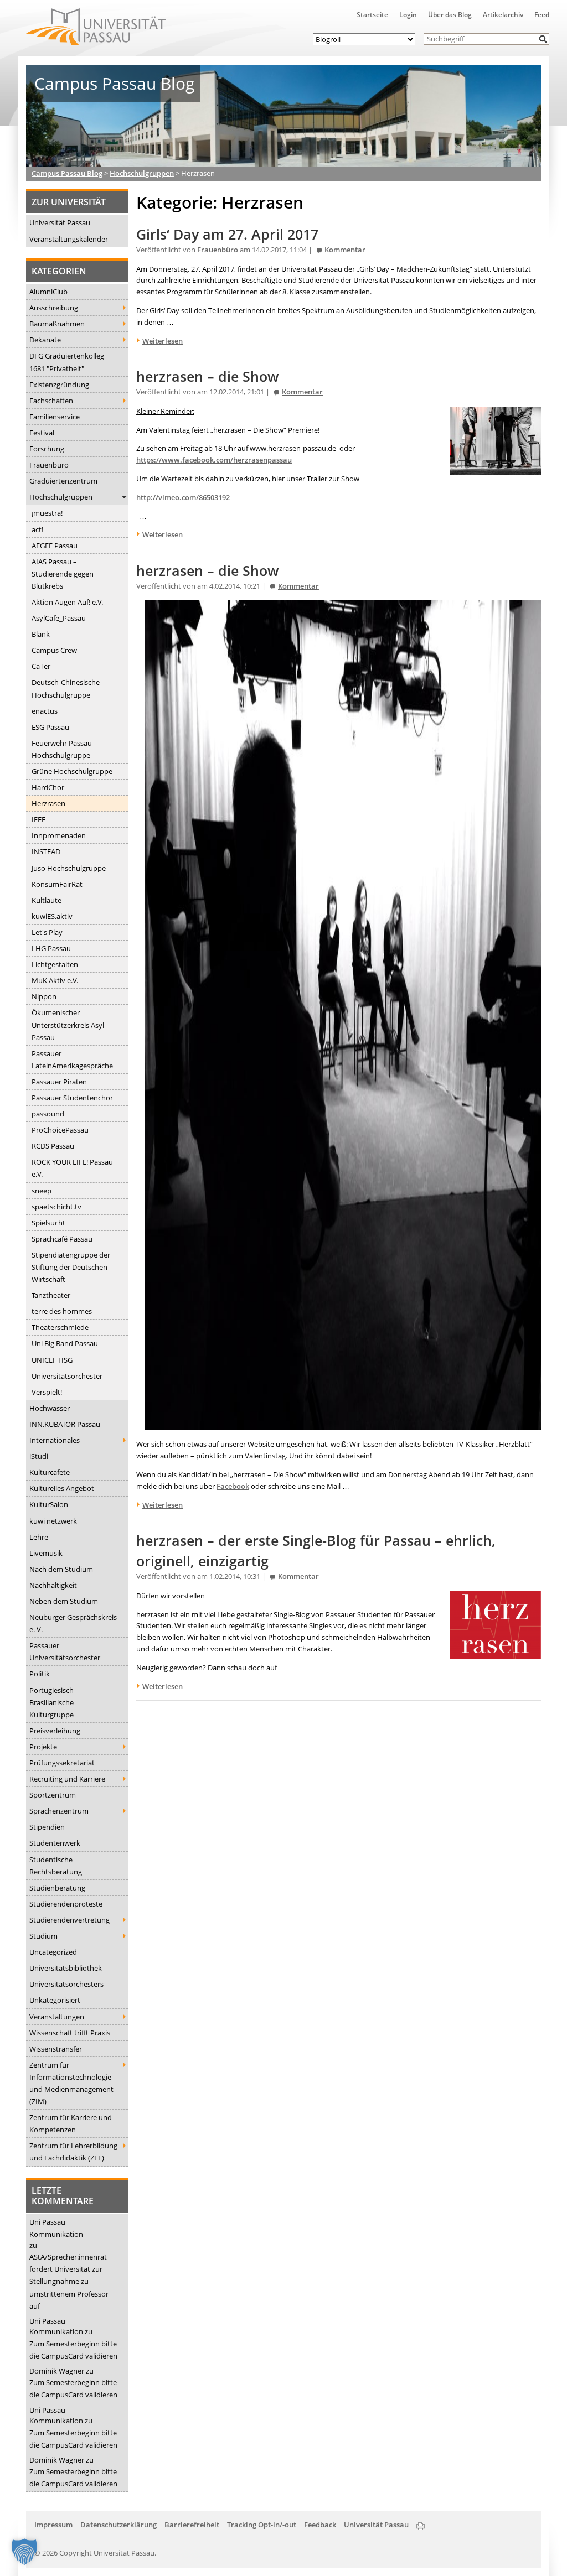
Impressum (53, 2525)
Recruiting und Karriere (67, 1779)
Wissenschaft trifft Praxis (70, 2033)
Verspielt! (47, 1392)
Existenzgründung (59, 385)
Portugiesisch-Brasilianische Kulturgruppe (53, 1702)
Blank (41, 634)
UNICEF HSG (52, 1360)
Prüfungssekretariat (62, 1763)
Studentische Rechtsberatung (56, 1866)
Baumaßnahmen (57, 324)
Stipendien (47, 1827)
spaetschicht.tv (56, 1207)
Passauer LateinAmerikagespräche (72, 1060)
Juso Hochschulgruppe (69, 868)
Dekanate (45, 340)
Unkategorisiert (55, 2000)
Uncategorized (53, 1952)
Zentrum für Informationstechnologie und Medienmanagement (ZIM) (71, 2083)
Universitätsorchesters (66, 1984)
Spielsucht (48, 1223)
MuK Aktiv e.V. (55, 980)
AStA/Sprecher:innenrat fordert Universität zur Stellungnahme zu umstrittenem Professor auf (69, 2281)
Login (408, 15)
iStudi (39, 1456)
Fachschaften (51, 401)
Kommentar (345, 250)
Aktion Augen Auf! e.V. (67, 602)
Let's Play (47, 932)
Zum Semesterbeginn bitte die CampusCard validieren (73, 2350)
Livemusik (46, 1553)
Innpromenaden (59, 835)
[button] (543, 39)
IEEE (38, 819)
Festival (42, 433)
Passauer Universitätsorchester (65, 1651)
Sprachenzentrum (59, 1811)
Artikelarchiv (503, 15)
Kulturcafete (50, 1472)
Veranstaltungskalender (69, 239)
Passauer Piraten (59, 1082)
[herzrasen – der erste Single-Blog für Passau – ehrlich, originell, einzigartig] (496, 1653)
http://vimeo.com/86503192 (183, 497)
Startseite (372, 15)
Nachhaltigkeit (53, 1585)
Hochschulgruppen (61, 497)
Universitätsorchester (67, 1376)
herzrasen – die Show (207, 376)
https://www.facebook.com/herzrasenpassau (214, 460)
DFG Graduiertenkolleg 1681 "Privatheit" (67, 362)
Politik (40, 1674)
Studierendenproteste (66, 1904)
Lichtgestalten (55, 964)
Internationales (55, 1440)
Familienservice (55, 417)
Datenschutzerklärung (118, 2525)
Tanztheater (51, 1295)
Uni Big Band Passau (65, 1343)
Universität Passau (60, 222)
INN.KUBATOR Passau (65, 1424)
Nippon (44, 996)
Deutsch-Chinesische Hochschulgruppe (66, 688)
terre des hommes (62, 1311)
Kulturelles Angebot (62, 1488)
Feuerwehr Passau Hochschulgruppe (62, 749)
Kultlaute (47, 900)
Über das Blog (450, 15)
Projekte (43, 1747)
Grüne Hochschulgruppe (72, 771)
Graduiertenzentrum (63, 481)
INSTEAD (46, 851)
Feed (542, 15)
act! (37, 529)
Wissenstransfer (56, 2049)
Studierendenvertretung (69, 1920)
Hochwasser (50, 1408)
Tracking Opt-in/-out (262, 2525)
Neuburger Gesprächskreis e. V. (73, 1623)
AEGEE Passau (55, 546)
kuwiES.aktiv (52, 916)
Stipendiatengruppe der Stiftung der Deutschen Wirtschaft (71, 1267)
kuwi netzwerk (53, 1521)
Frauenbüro (49, 465)
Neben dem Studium (64, 1601)
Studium (43, 1936)
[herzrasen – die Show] (496, 469)
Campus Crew (54, 650)
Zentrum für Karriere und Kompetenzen (71, 2123)
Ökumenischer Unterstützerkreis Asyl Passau (68, 1025)
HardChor (48, 787)
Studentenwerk (55, 1843)
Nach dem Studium (61, 1569)
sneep (42, 1191)
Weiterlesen (163, 341)
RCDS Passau (53, 1146)
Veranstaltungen (57, 2017)
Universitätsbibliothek (66, 1968)
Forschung (47, 449)
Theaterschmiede (60, 1327)
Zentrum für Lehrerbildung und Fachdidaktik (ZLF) (73, 2152)
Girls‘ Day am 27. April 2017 (227, 234)
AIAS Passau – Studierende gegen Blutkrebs (63, 574)
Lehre (39, 1537)
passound (48, 1114)
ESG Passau (50, 727)
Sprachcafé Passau (62, 1239)
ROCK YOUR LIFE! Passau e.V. (72, 1168)
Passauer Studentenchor (72, 1098)
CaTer (41, 666)
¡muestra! (47, 513)
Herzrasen (48, 803)
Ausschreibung (54, 308)
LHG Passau (51, 948)
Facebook (233, 1486)
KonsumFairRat (57, 884)
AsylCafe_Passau (59, 618)
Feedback (320, 2525)
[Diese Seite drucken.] (421, 2524)
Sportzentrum (53, 1795)
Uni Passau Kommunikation (56, 2228)
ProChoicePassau (60, 1130)
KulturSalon (49, 1504)
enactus (45, 711)
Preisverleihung (55, 1731)
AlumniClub (48, 292)
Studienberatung (57, 1888)
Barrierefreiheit (192, 2525)
